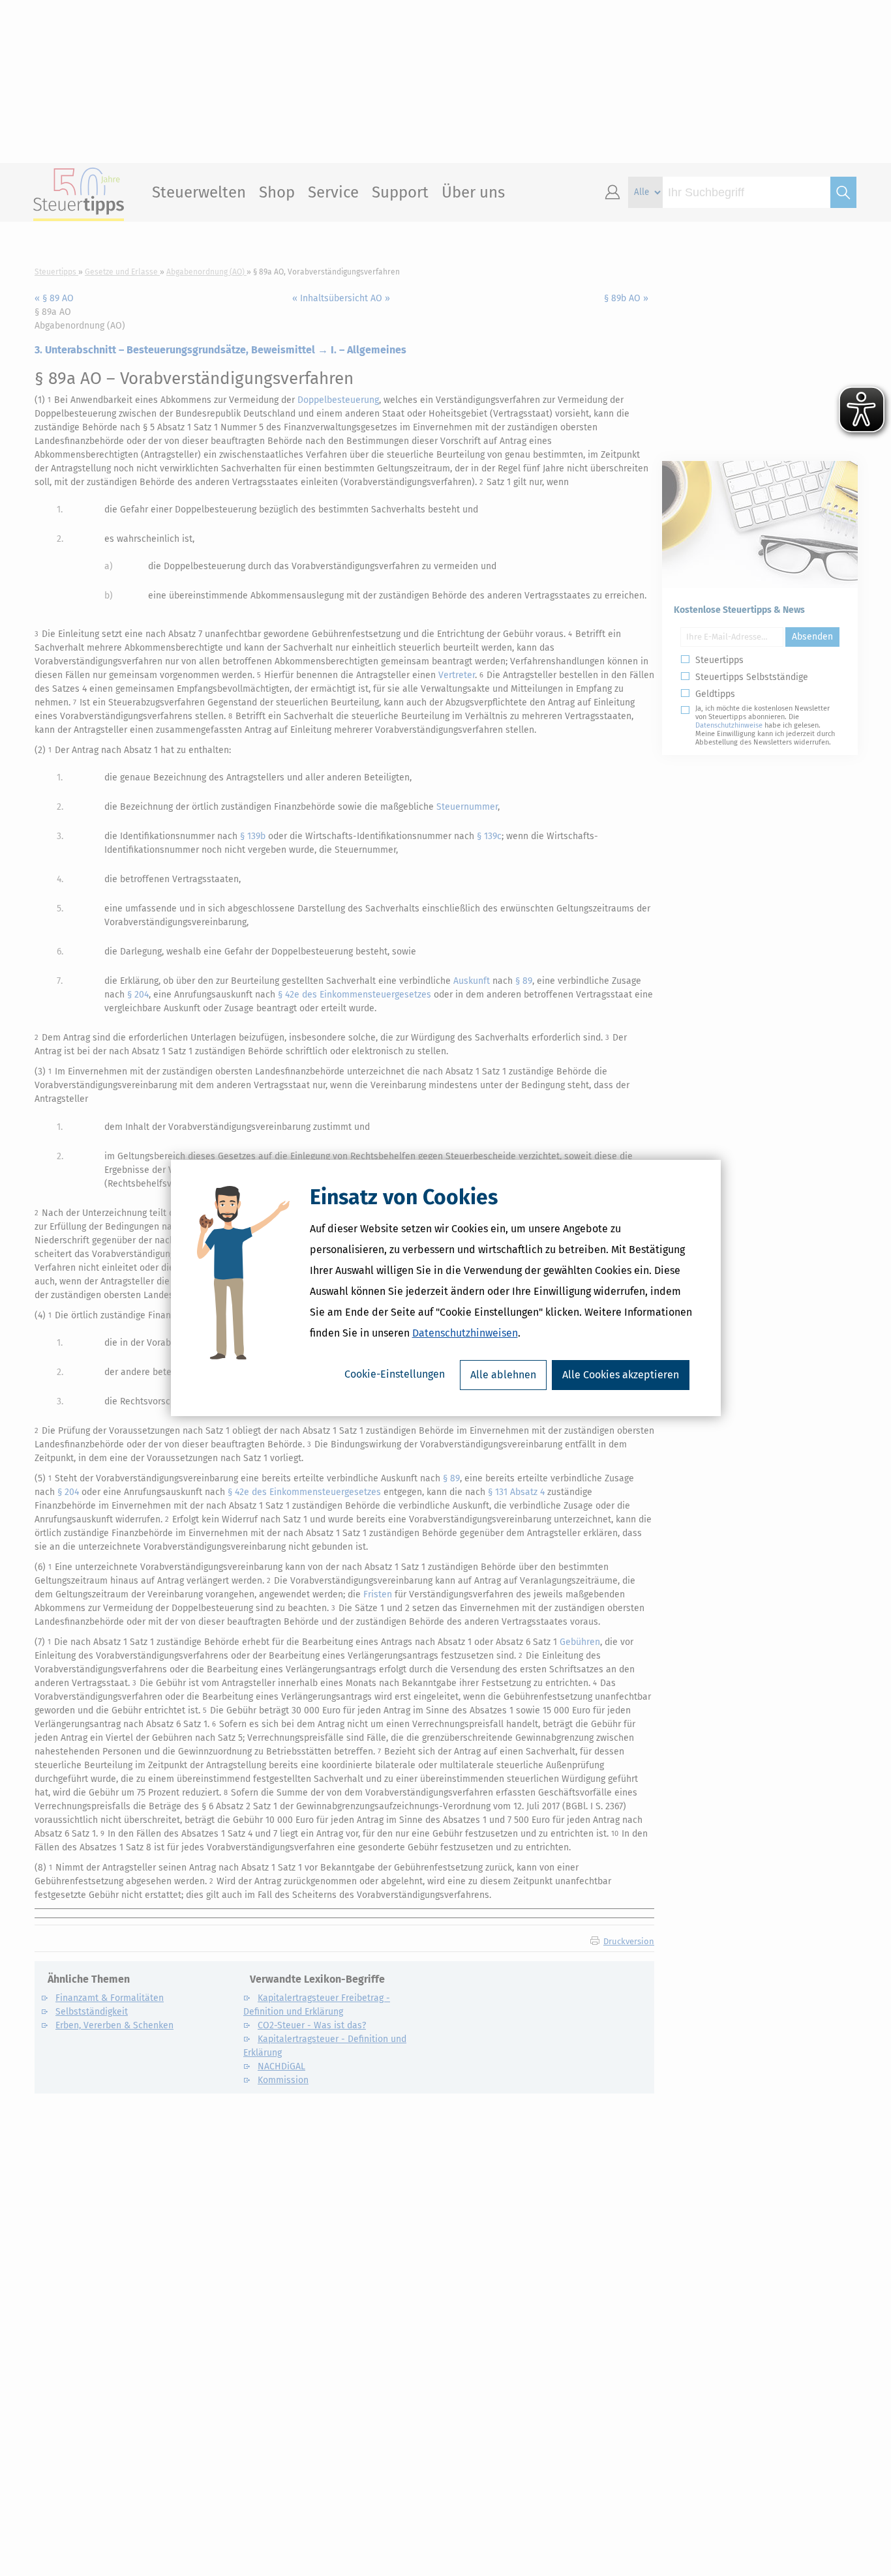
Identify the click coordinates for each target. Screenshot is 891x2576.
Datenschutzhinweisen (465, 1333)
